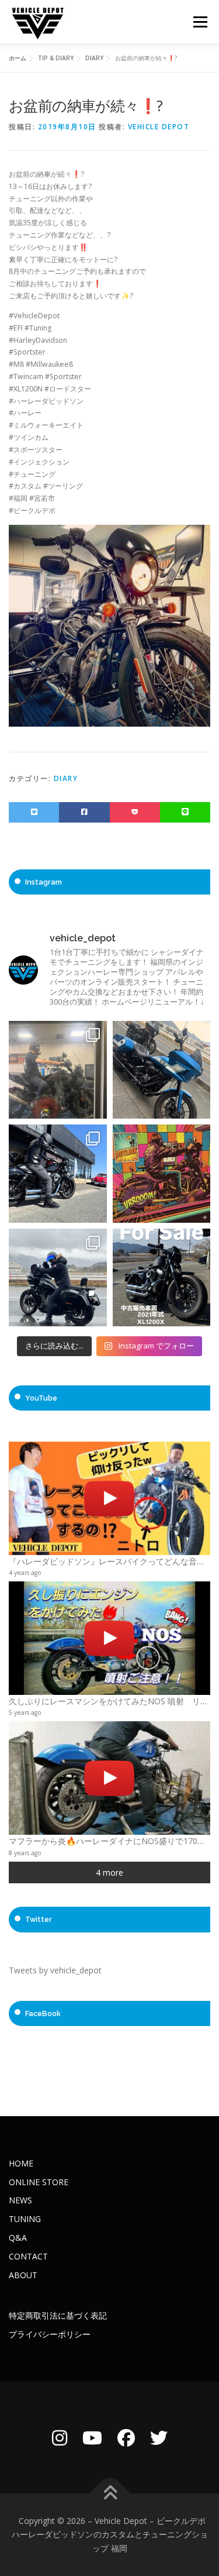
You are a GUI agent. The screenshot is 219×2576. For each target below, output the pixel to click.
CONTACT (28, 2256)
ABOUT (23, 2275)
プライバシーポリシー (50, 2334)
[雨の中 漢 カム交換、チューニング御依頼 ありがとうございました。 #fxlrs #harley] (58, 1278)
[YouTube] (92, 2438)
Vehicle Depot (159, 127)
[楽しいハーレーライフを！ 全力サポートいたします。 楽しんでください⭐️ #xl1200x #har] (58, 1174)
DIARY (66, 778)
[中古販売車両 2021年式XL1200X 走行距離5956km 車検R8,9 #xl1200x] (162, 1278)
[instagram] (60, 2438)
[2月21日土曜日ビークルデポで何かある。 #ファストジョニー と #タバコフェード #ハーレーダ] (162, 1070)
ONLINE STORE (39, 2182)
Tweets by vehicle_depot (55, 1970)
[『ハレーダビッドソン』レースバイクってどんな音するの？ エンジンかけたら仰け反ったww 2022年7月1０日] (109, 1498)
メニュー (200, 22)
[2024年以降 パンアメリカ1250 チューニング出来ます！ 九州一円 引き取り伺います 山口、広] (58, 1070)
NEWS (20, 2200)
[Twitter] (159, 2438)
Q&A (18, 2238)
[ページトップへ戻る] (109, 2493)
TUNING (25, 2219)
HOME (21, 2163)
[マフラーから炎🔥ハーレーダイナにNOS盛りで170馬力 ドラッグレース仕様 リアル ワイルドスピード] (109, 1778)
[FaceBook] (126, 2438)
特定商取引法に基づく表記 (58, 2315)
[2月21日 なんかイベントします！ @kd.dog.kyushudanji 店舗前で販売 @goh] (162, 1174)
